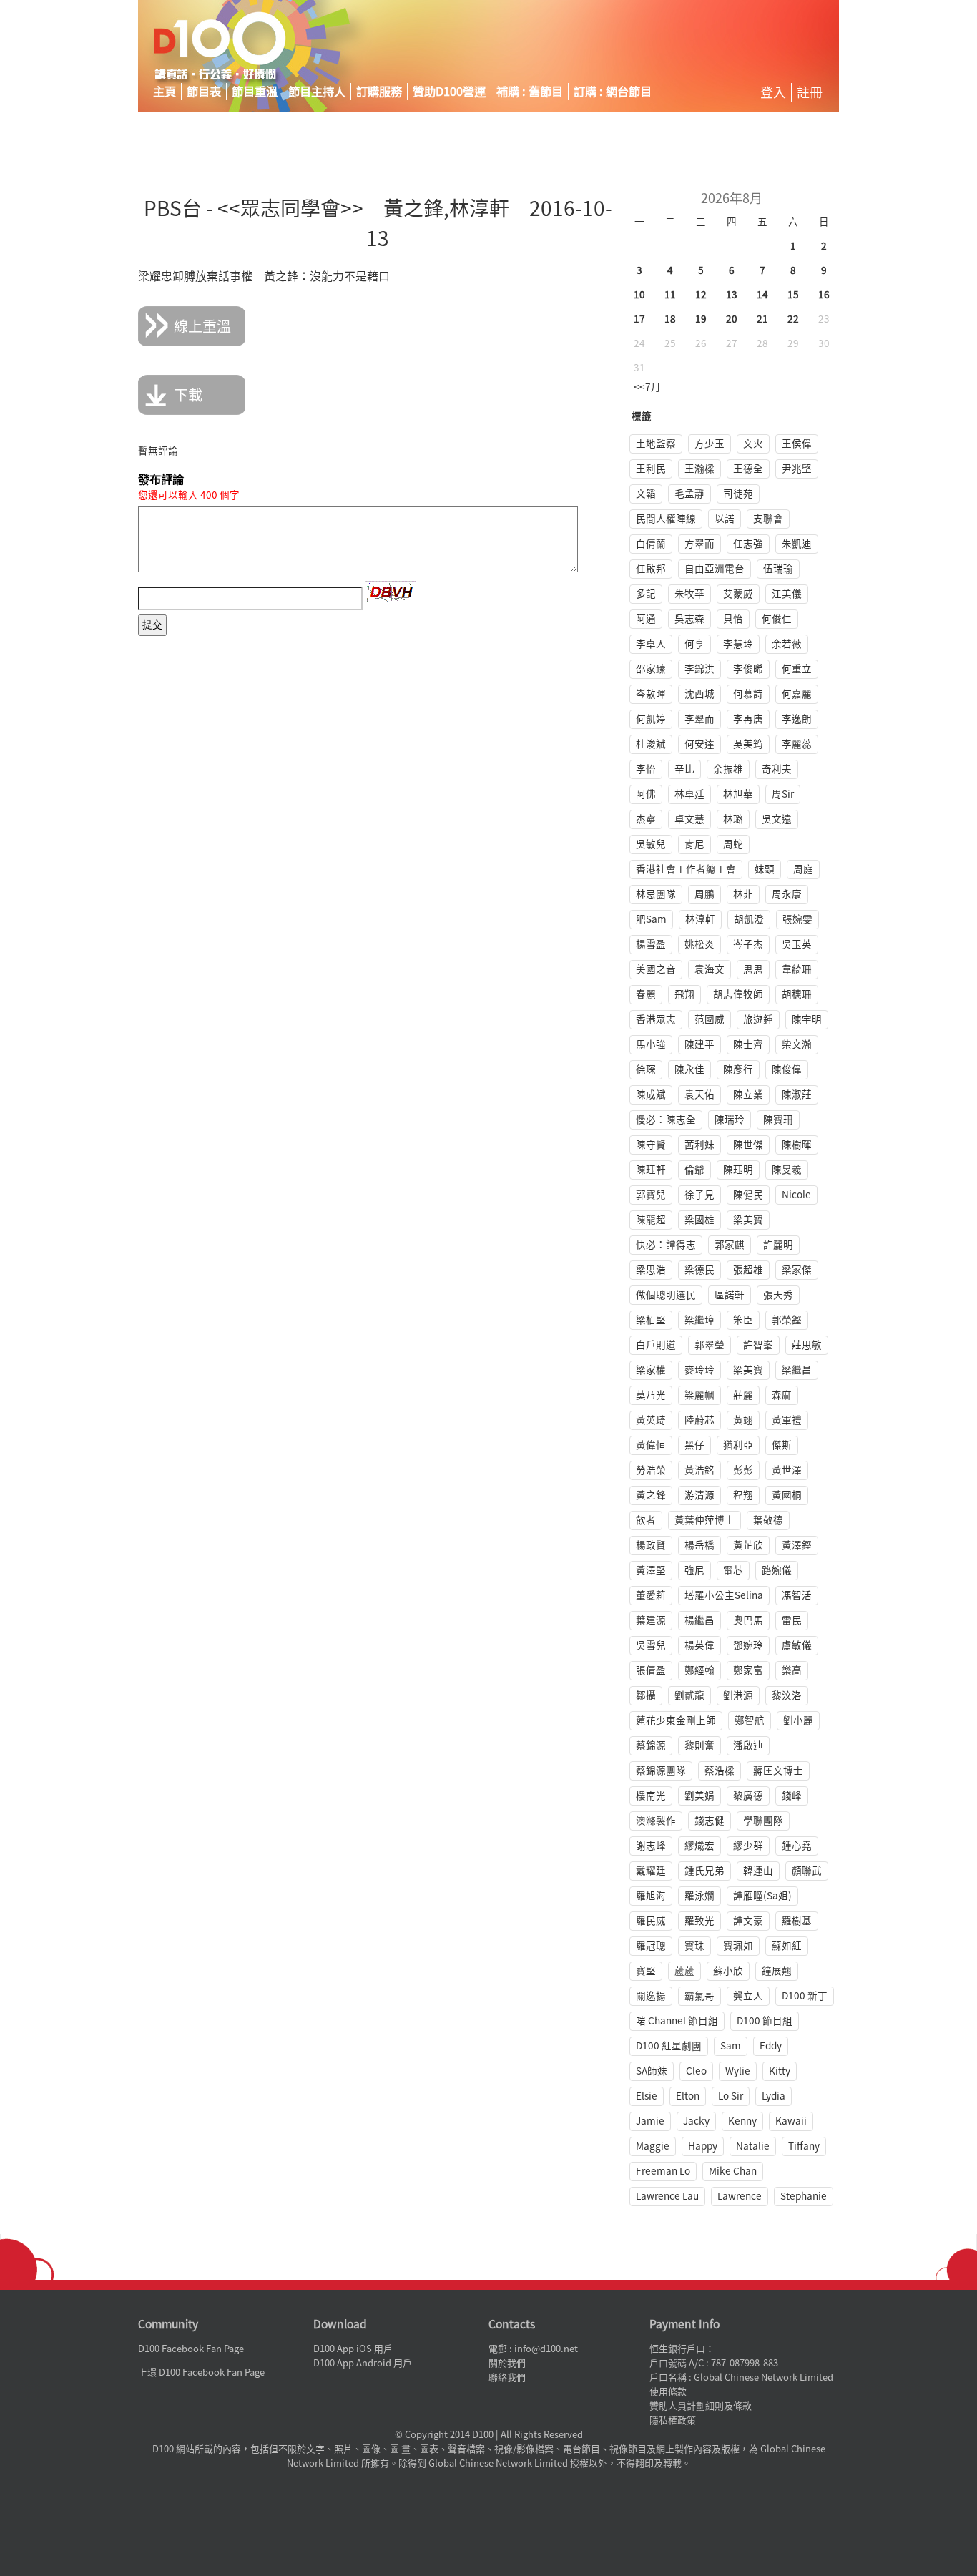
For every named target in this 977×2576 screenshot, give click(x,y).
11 (670, 295)
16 (824, 295)
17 (639, 319)
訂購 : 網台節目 (613, 92)
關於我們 (507, 2363)
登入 (773, 92)
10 (639, 295)
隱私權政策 (673, 2420)
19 (701, 319)
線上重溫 (202, 326)
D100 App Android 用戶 (363, 2363)
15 (793, 295)
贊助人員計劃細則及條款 (701, 2406)
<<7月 (647, 387)
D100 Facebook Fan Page (191, 2349)
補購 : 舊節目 (530, 92)
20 (732, 319)
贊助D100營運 (449, 92)
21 (762, 319)
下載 (188, 395)
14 (762, 295)
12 (701, 295)
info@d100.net (546, 2349)
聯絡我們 (507, 2377)
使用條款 (668, 2392)
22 (793, 319)
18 (670, 319)
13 (732, 295)
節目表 (204, 92)
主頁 (165, 92)
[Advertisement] (706, 46)
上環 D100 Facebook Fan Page (201, 2372)
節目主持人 (317, 92)
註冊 (810, 92)
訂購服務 (379, 92)
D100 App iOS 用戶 (353, 2349)
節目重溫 (255, 92)
